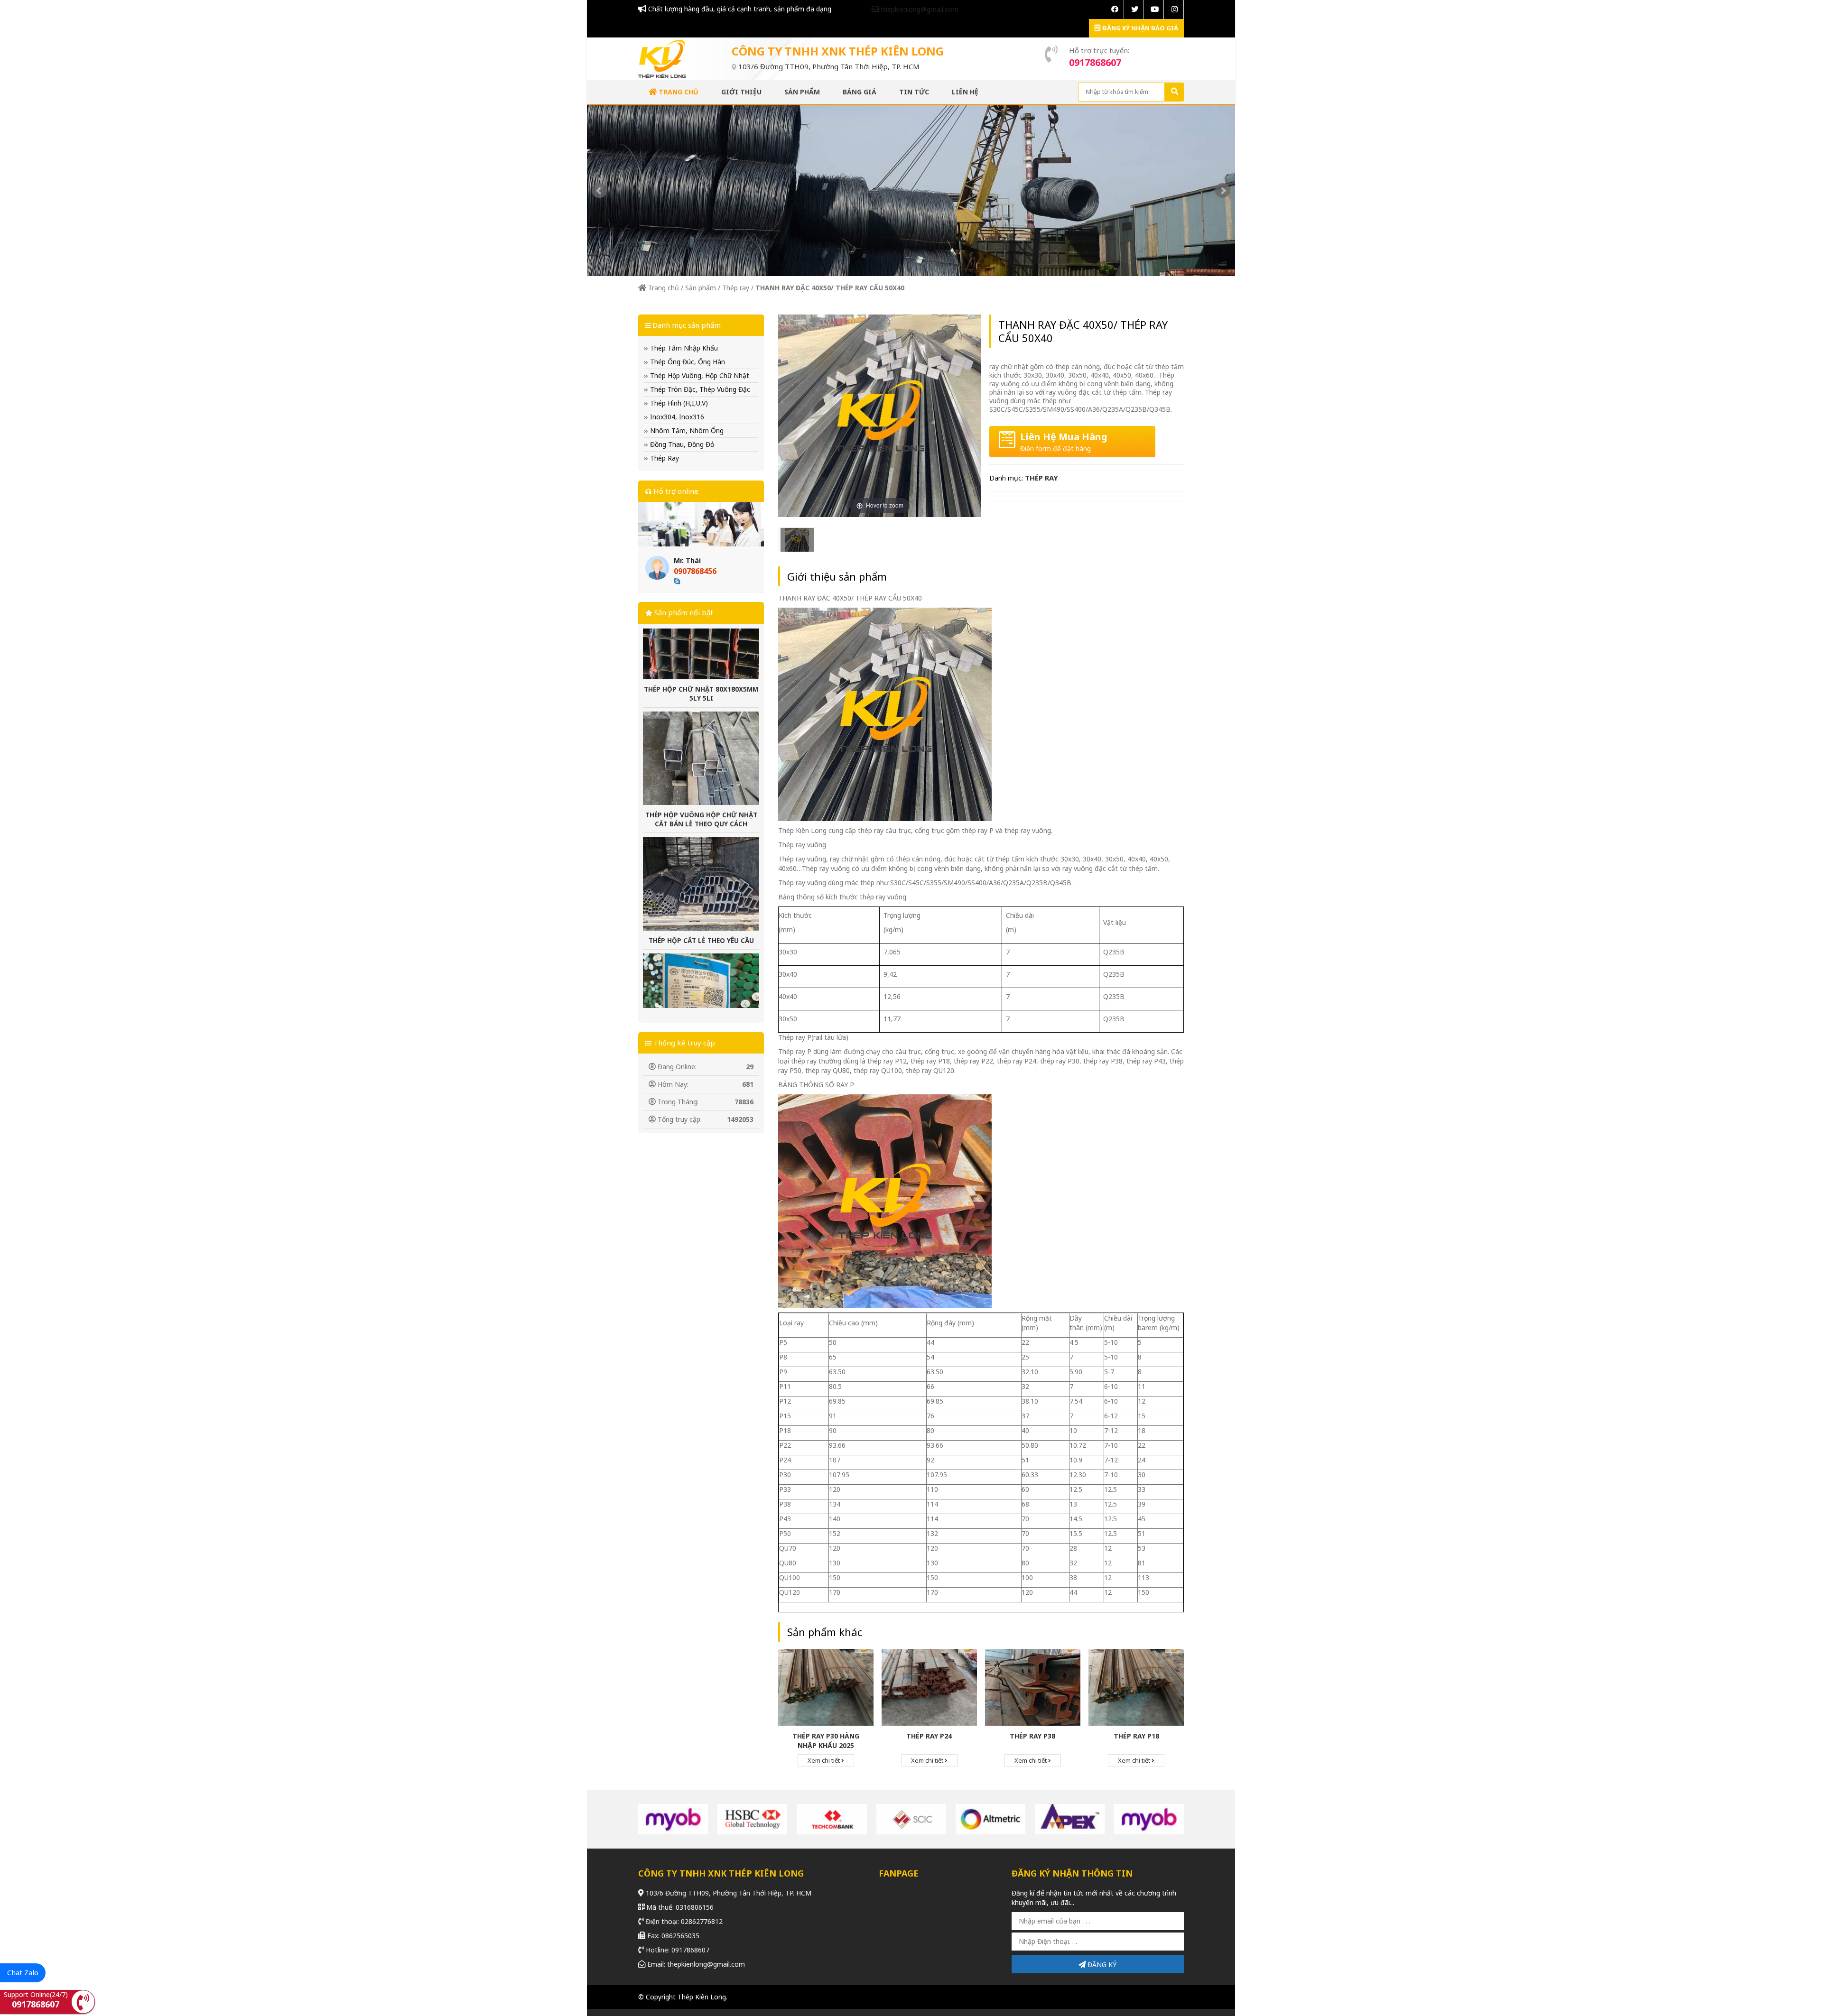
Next (1223, 191)
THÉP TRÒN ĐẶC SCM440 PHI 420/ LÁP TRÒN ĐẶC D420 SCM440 (701, 958)
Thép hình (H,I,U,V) (678, 403)
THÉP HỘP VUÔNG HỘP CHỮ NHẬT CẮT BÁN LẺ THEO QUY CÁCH (701, 716)
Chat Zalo (23, 1972)
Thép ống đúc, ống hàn (687, 362)
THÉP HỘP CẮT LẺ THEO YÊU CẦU (701, 837)
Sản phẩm (802, 92)
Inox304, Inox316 (676, 417)
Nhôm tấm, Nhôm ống (686, 430)
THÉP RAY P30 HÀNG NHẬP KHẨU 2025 (826, 1741)
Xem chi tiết (824, 1760)
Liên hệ (965, 92)
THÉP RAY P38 (1032, 1736)
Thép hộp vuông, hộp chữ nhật (699, 375)
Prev (599, 191)
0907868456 (695, 571)
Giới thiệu (741, 92)
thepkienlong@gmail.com (919, 9)
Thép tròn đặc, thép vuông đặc (699, 389)
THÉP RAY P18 (1136, 1736)
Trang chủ (678, 92)
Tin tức (914, 92)
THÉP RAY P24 (929, 1736)
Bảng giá (860, 92)
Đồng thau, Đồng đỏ (681, 444)
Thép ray (736, 288)
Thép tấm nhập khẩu (683, 348)
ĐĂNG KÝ (1101, 1965)
